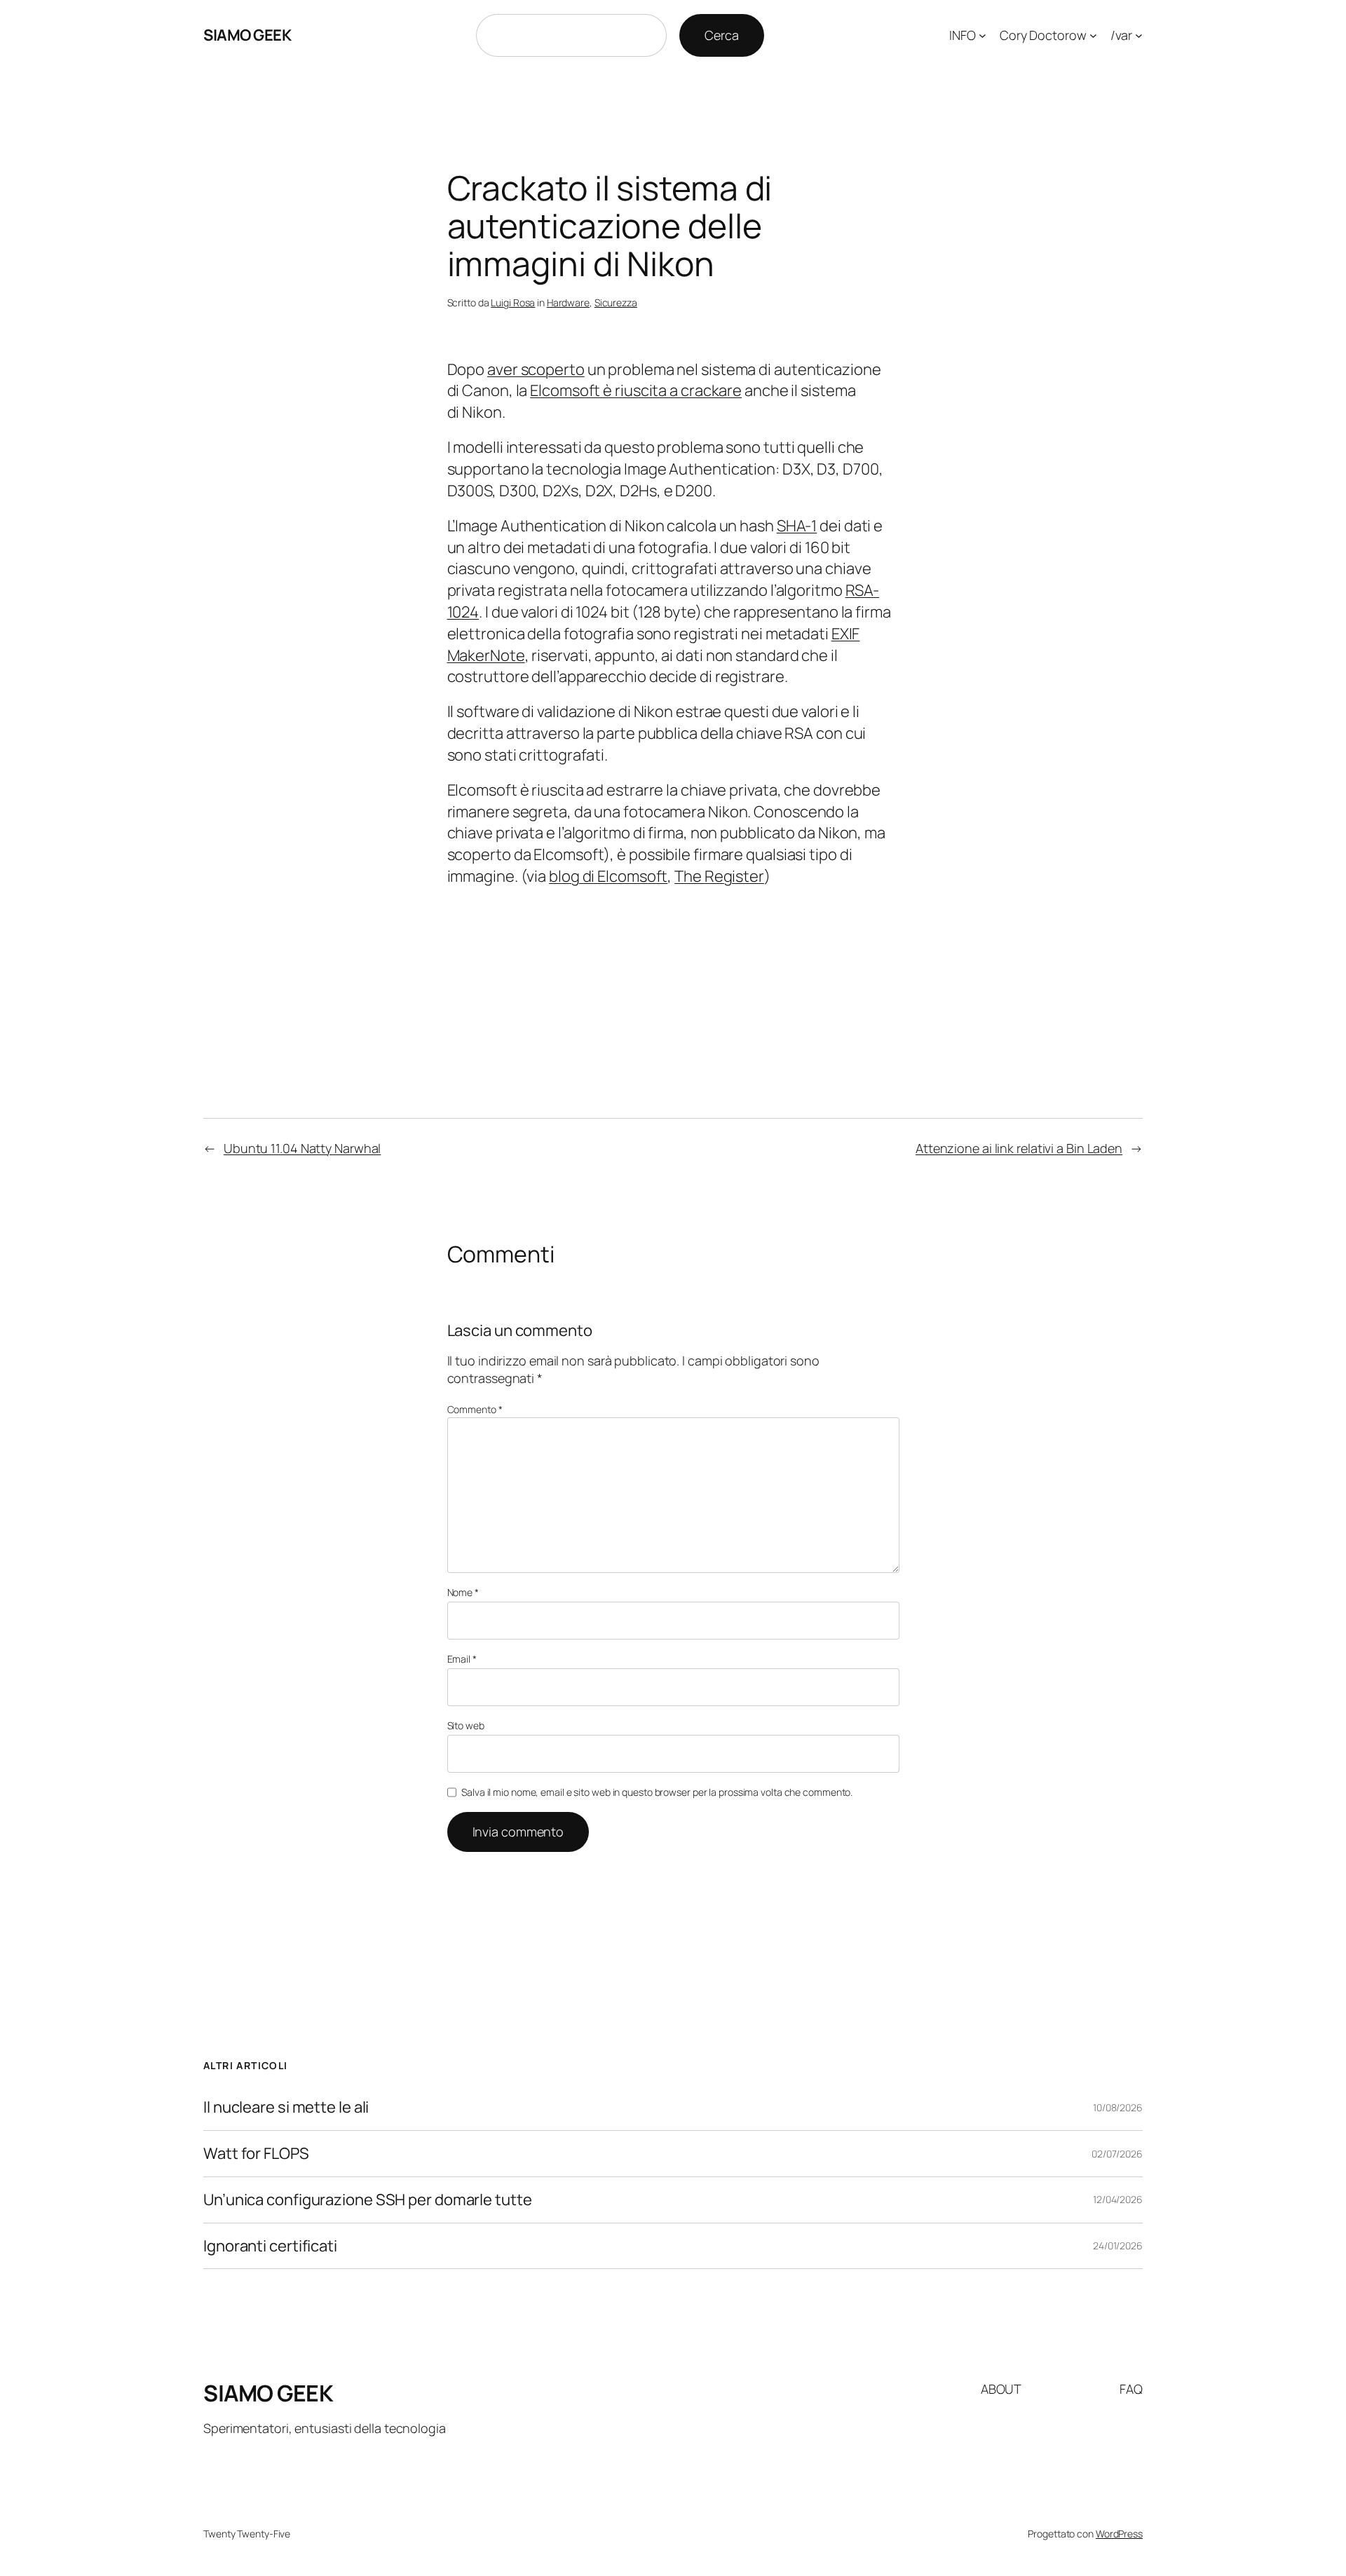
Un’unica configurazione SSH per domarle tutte (368, 2200)
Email (462, 1659)
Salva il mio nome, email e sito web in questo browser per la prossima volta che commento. (657, 1792)
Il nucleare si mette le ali (286, 2107)
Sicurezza (616, 302)
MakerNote (486, 655)
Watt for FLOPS (256, 2154)
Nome (463, 1592)
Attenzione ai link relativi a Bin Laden (1019, 1148)
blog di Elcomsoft (608, 876)
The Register (719, 876)
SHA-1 (797, 526)
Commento (475, 1409)
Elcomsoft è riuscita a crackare (636, 390)
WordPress (1119, 2534)
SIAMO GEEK (247, 35)
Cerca (722, 35)
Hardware (568, 302)
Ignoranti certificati (270, 2246)
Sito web (466, 1725)
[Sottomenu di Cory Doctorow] (1093, 35)
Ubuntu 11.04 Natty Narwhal (302, 1148)
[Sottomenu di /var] (1139, 35)
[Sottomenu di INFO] (983, 35)
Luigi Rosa (513, 302)
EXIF (846, 634)
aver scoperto (536, 369)
